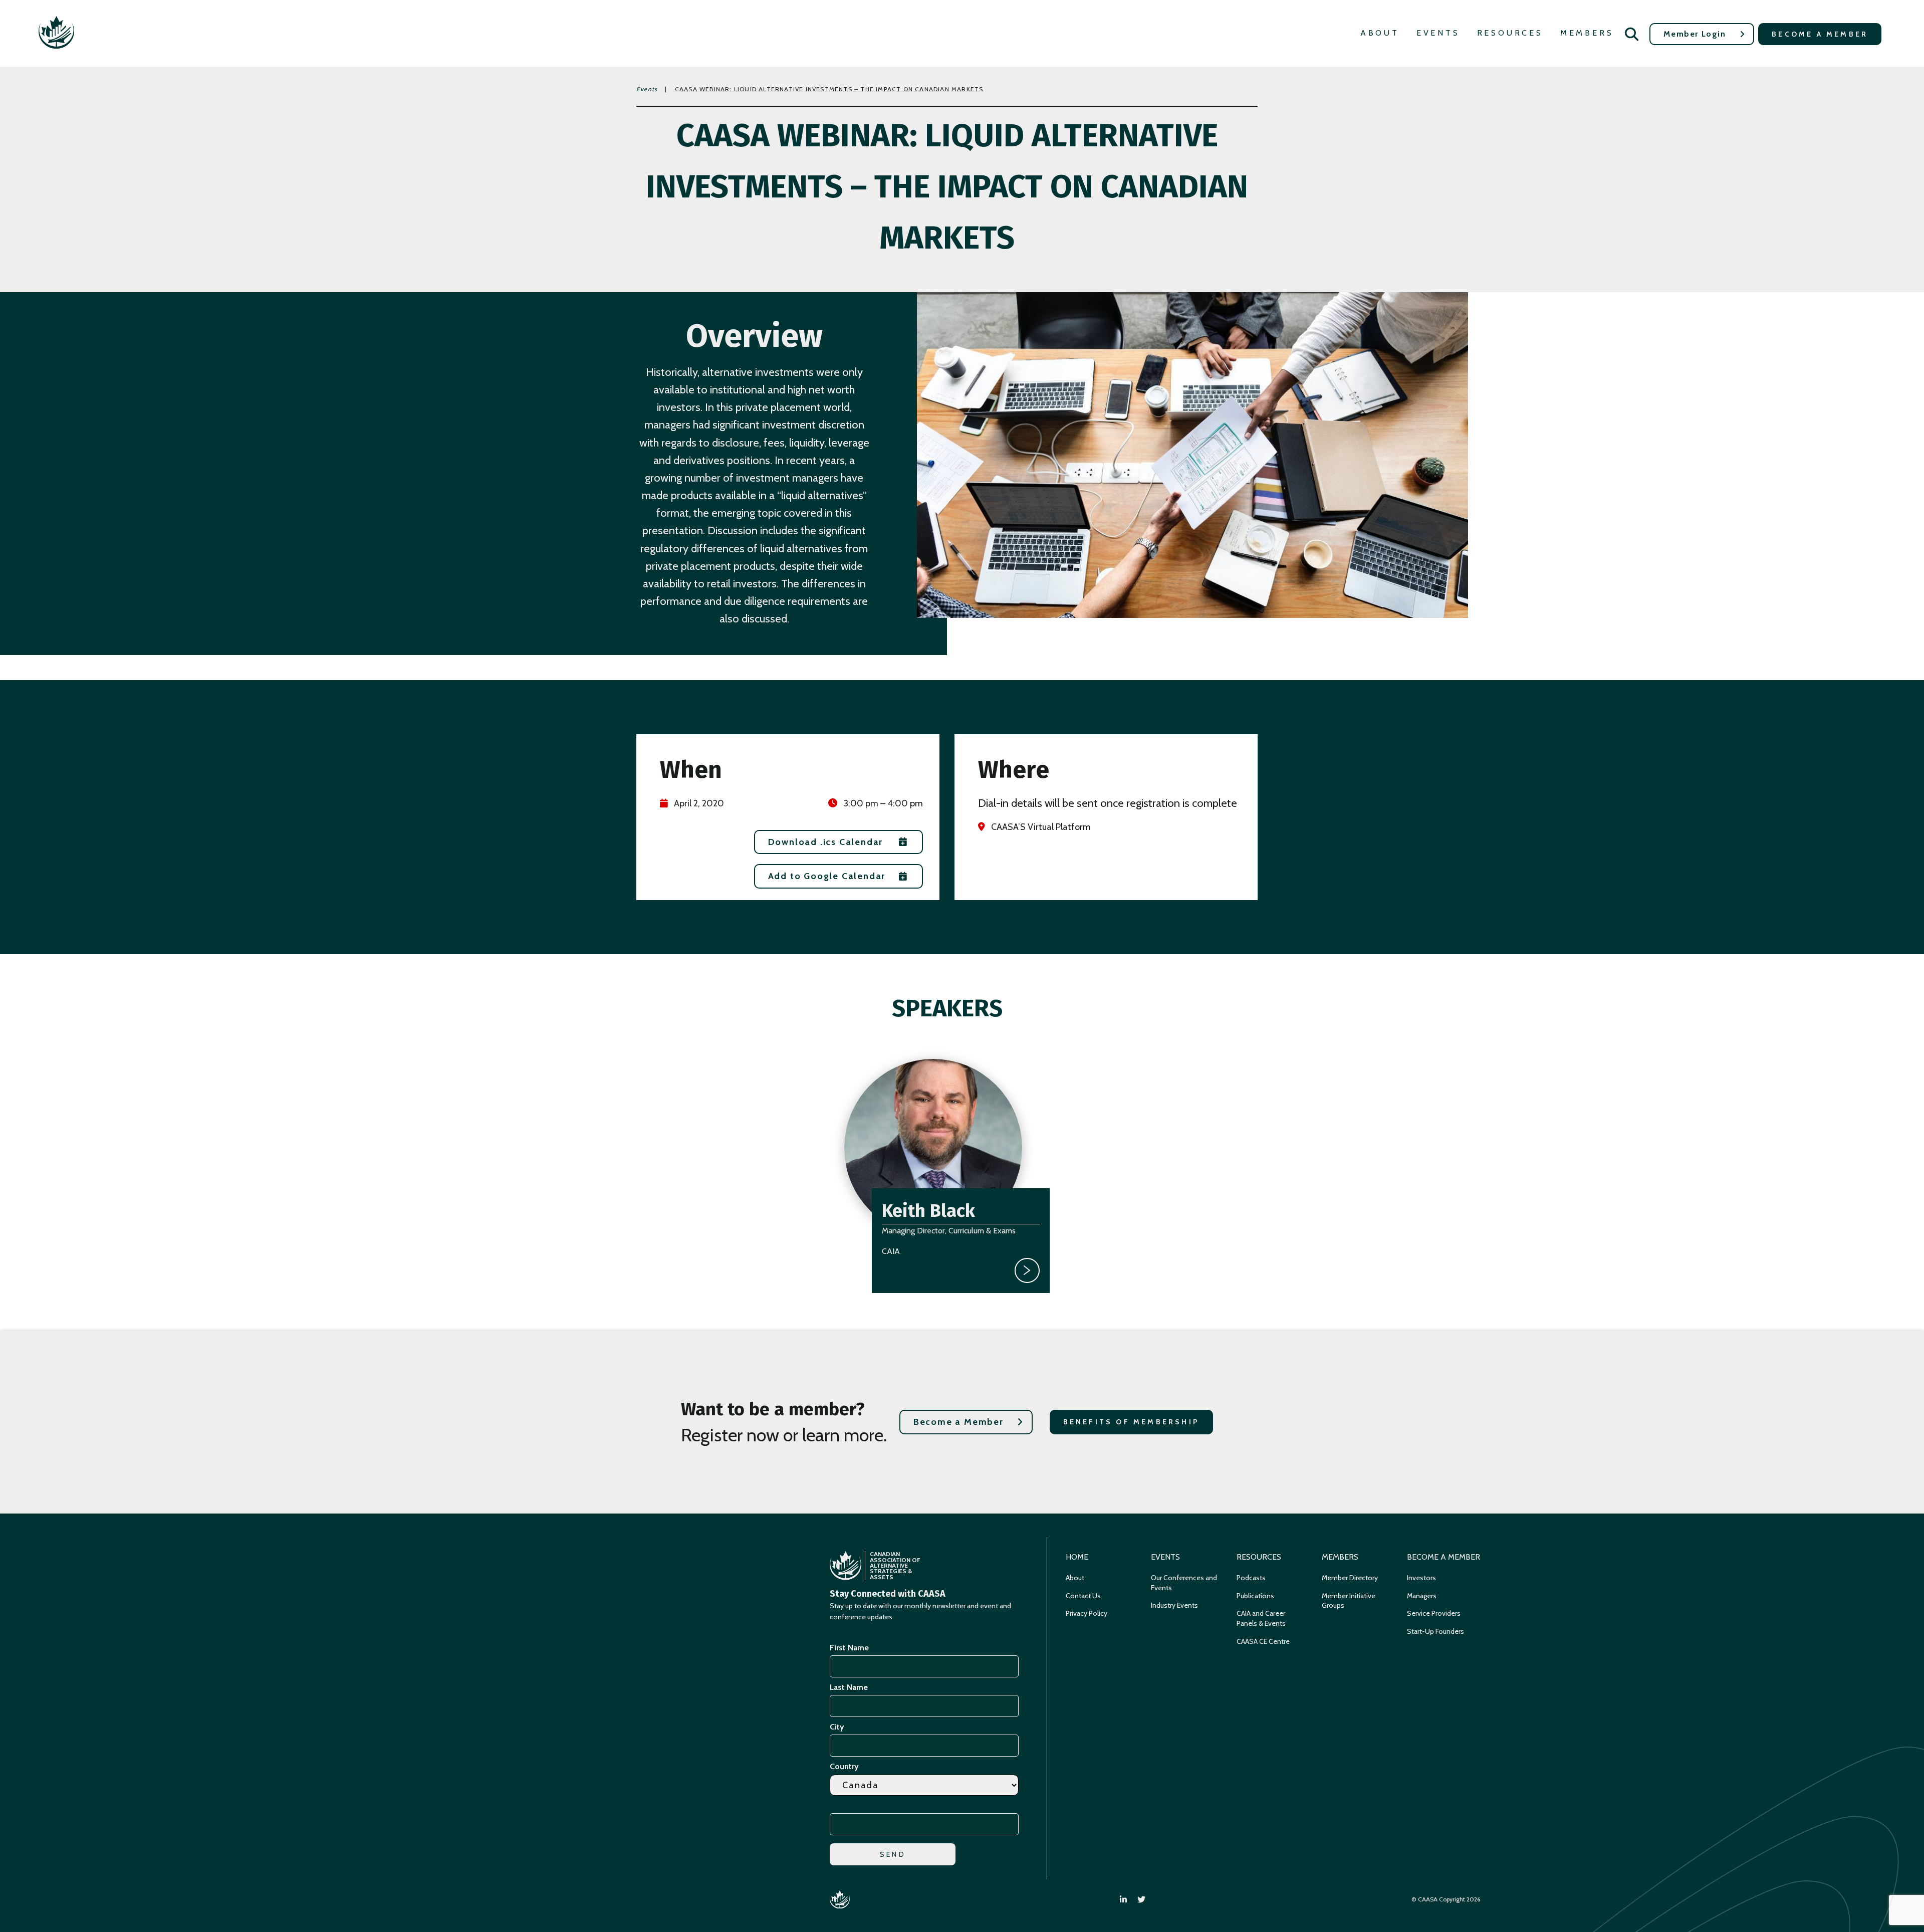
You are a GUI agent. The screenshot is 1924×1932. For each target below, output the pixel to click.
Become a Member (1820, 34)
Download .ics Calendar (826, 842)
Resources (1510, 33)
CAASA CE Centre (1263, 1641)
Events (1438, 33)
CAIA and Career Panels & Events (1261, 1618)
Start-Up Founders (1435, 1631)
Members (1587, 33)
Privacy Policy (1087, 1613)
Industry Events (1174, 1605)
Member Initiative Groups (1349, 1601)
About (1380, 33)
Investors (1421, 1578)
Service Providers (1434, 1613)
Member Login (1695, 34)
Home (1077, 1557)
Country (844, 1766)
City (837, 1727)
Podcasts (1251, 1578)
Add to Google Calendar (827, 876)
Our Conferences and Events (1184, 1583)
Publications (1255, 1596)
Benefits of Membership (1131, 1422)
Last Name (849, 1687)
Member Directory (1350, 1578)
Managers (1422, 1596)
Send (893, 1854)
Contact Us (1083, 1596)
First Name (849, 1648)
